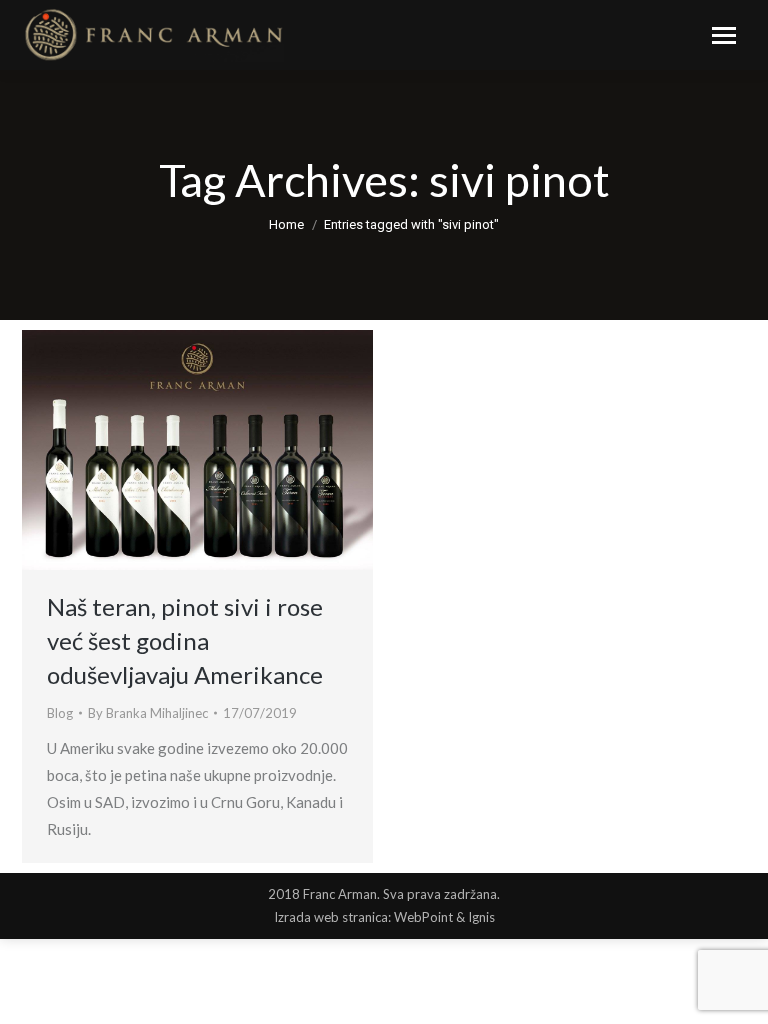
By (148, 713)
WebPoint (423, 917)
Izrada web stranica (331, 917)
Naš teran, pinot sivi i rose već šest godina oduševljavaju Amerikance (185, 640)
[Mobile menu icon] (724, 35)
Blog (60, 713)
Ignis (481, 917)
